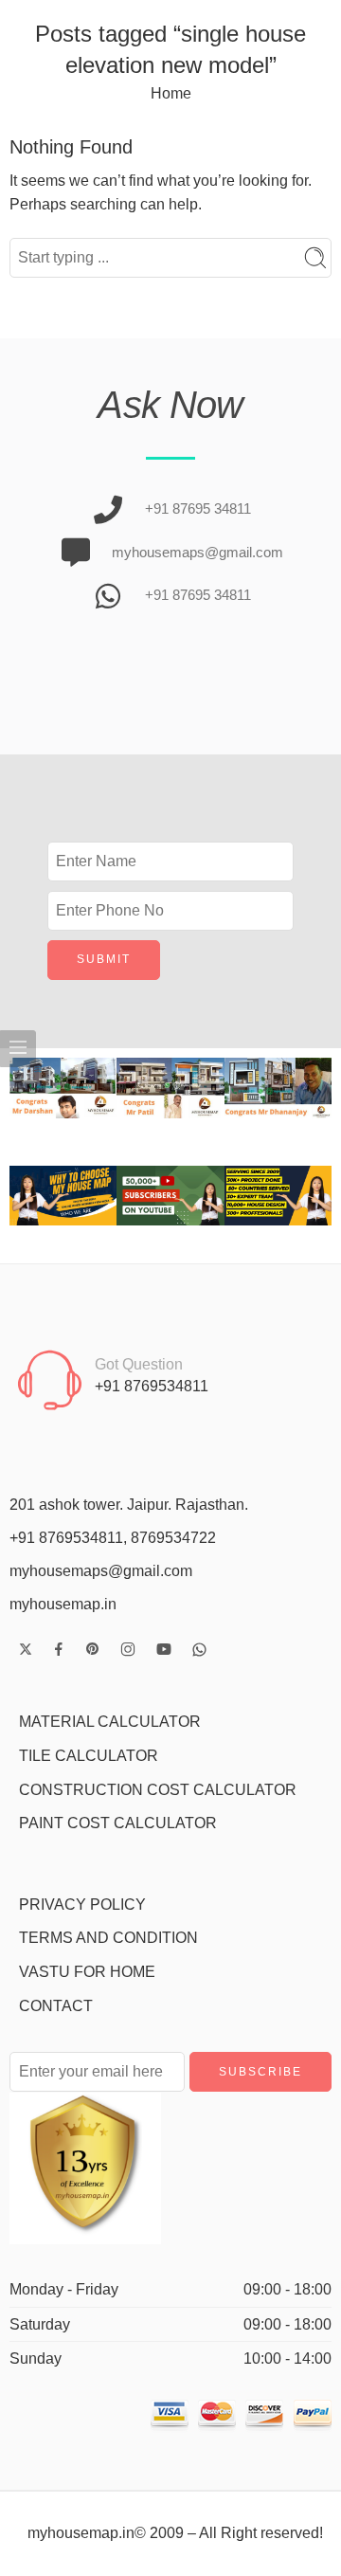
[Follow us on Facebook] (59, 1649)
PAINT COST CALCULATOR (118, 1823)
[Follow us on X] (26, 1649)
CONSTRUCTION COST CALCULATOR (158, 1790)
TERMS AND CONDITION (108, 1938)
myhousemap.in (63, 1604)
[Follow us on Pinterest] (93, 1649)
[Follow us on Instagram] (128, 1649)
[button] (28, 1088)
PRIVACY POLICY (82, 1905)
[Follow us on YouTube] (164, 1649)
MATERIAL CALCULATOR (110, 1722)
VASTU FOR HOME (87, 1972)
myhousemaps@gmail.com (101, 1571)
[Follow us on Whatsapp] (199, 1650)
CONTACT (56, 2006)
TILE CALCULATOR (89, 1756)
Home (171, 93)
